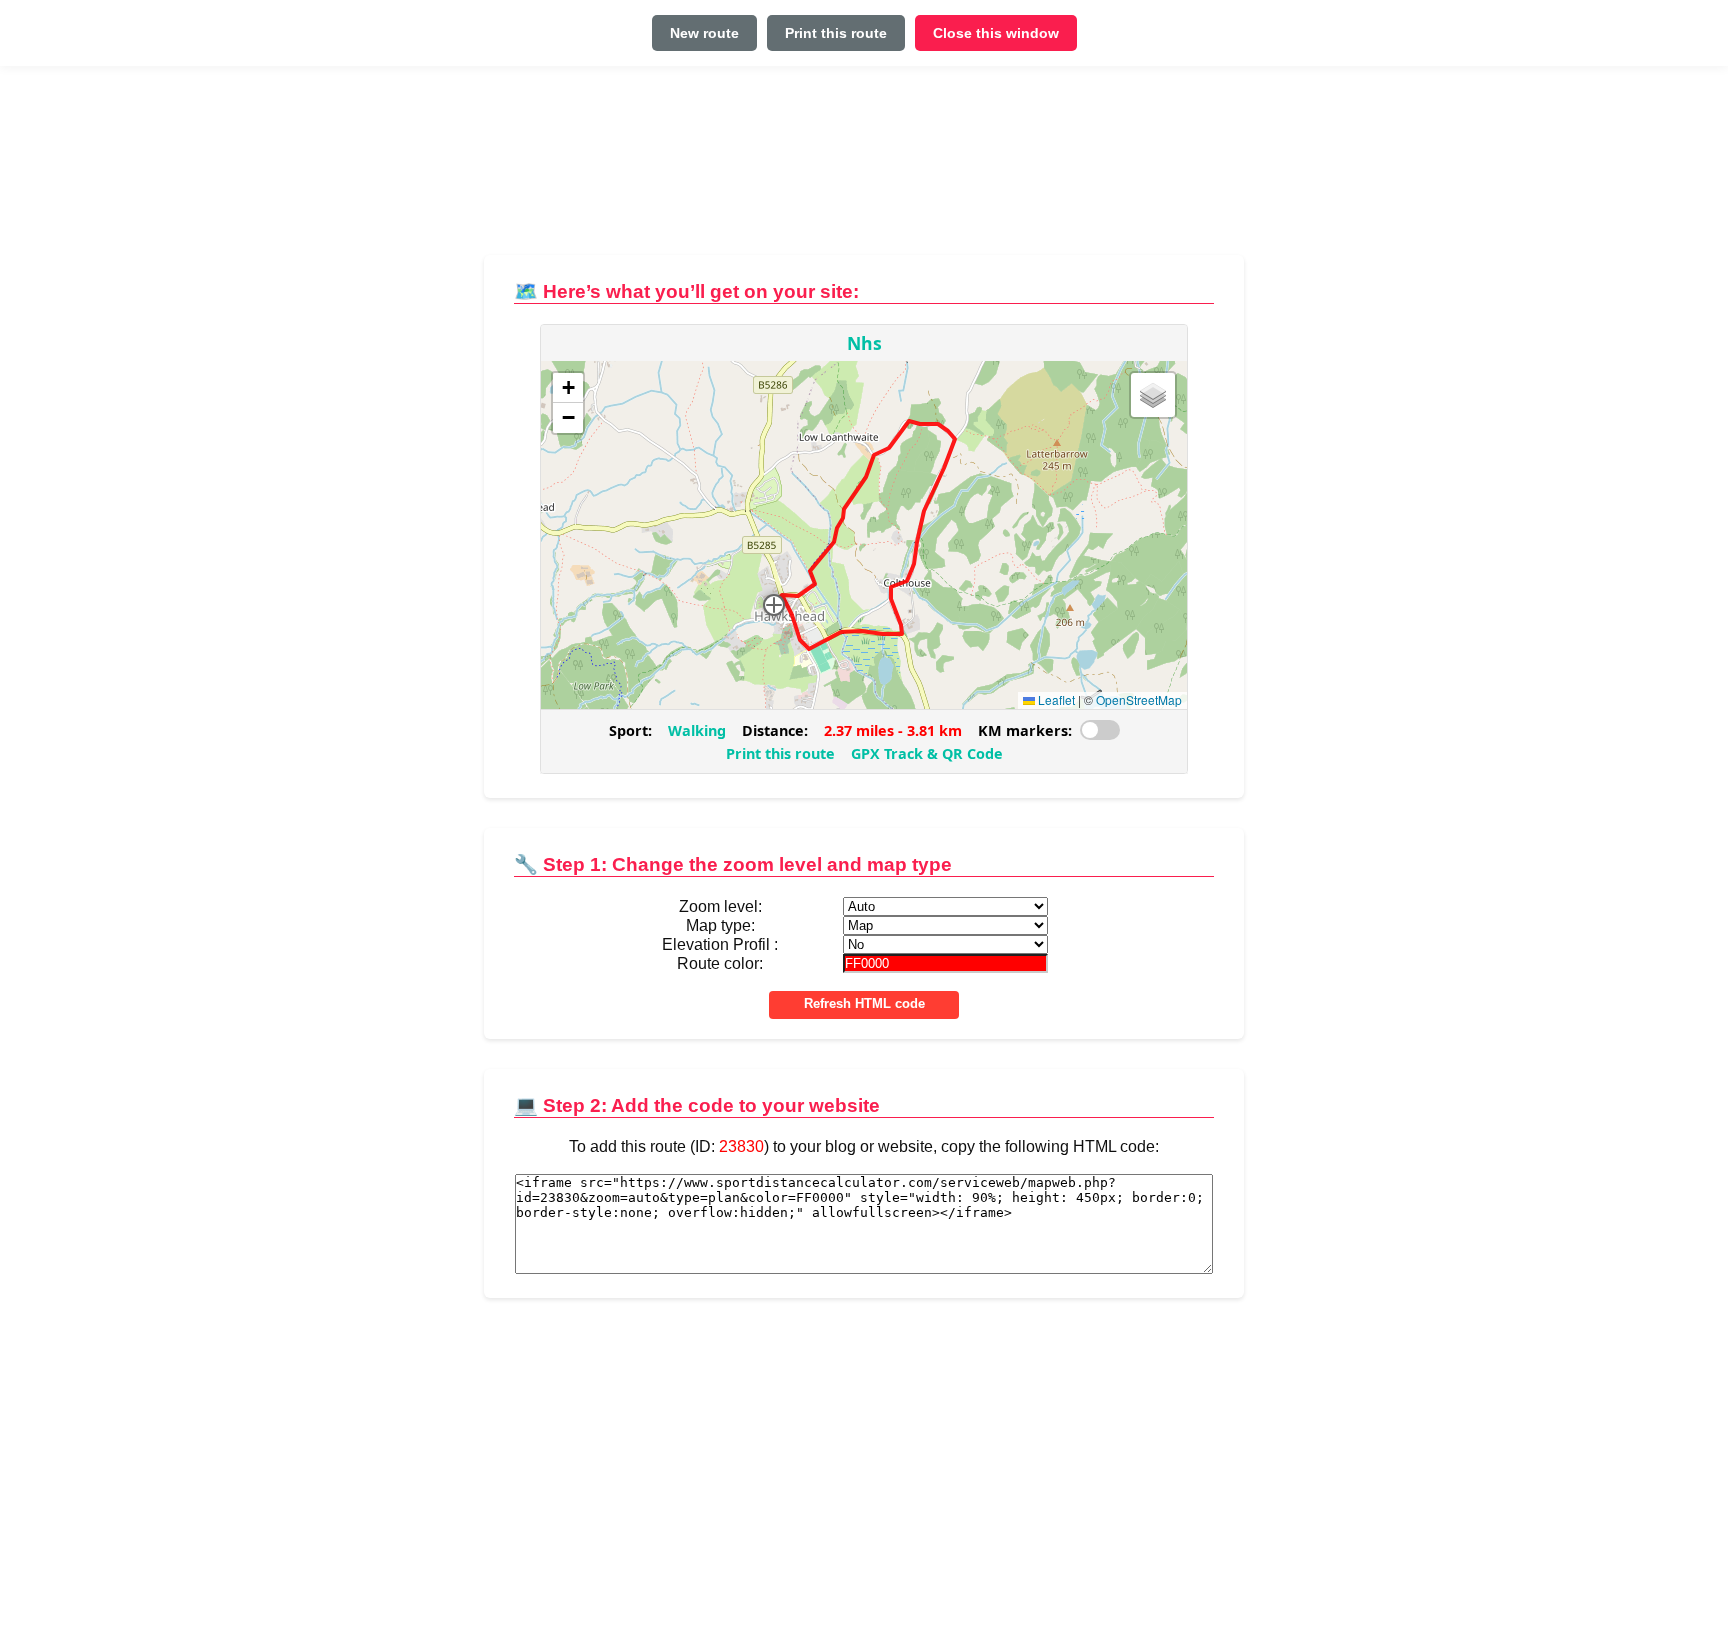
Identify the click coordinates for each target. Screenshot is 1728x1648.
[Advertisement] (864, 168)
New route (704, 33)
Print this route (836, 33)
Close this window (996, 33)
